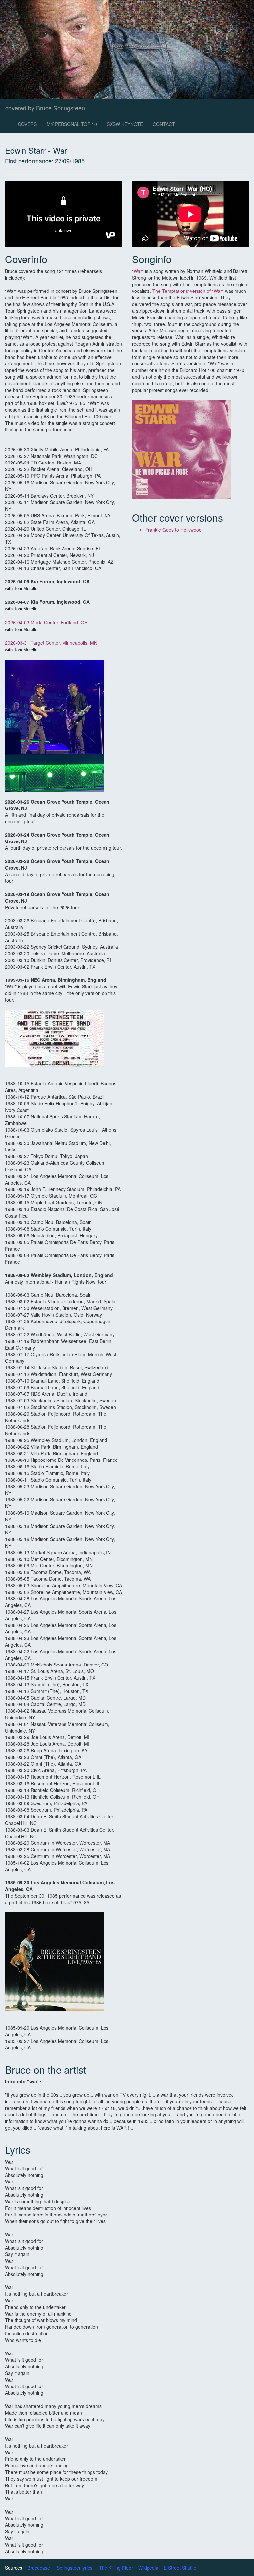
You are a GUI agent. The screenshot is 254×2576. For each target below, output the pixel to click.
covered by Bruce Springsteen (45, 108)
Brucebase (39, 2568)
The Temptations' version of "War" (189, 291)
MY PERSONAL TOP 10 (72, 124)
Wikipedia (148, 2568)
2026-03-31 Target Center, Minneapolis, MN (51, 643)
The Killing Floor (116, 2568)
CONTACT (164, 124)
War (138, 271)
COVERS (27, 124)
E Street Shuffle (180, 2568)
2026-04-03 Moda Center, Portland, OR (46, 622)
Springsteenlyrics (74, 2568)
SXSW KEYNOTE (125, 124)
